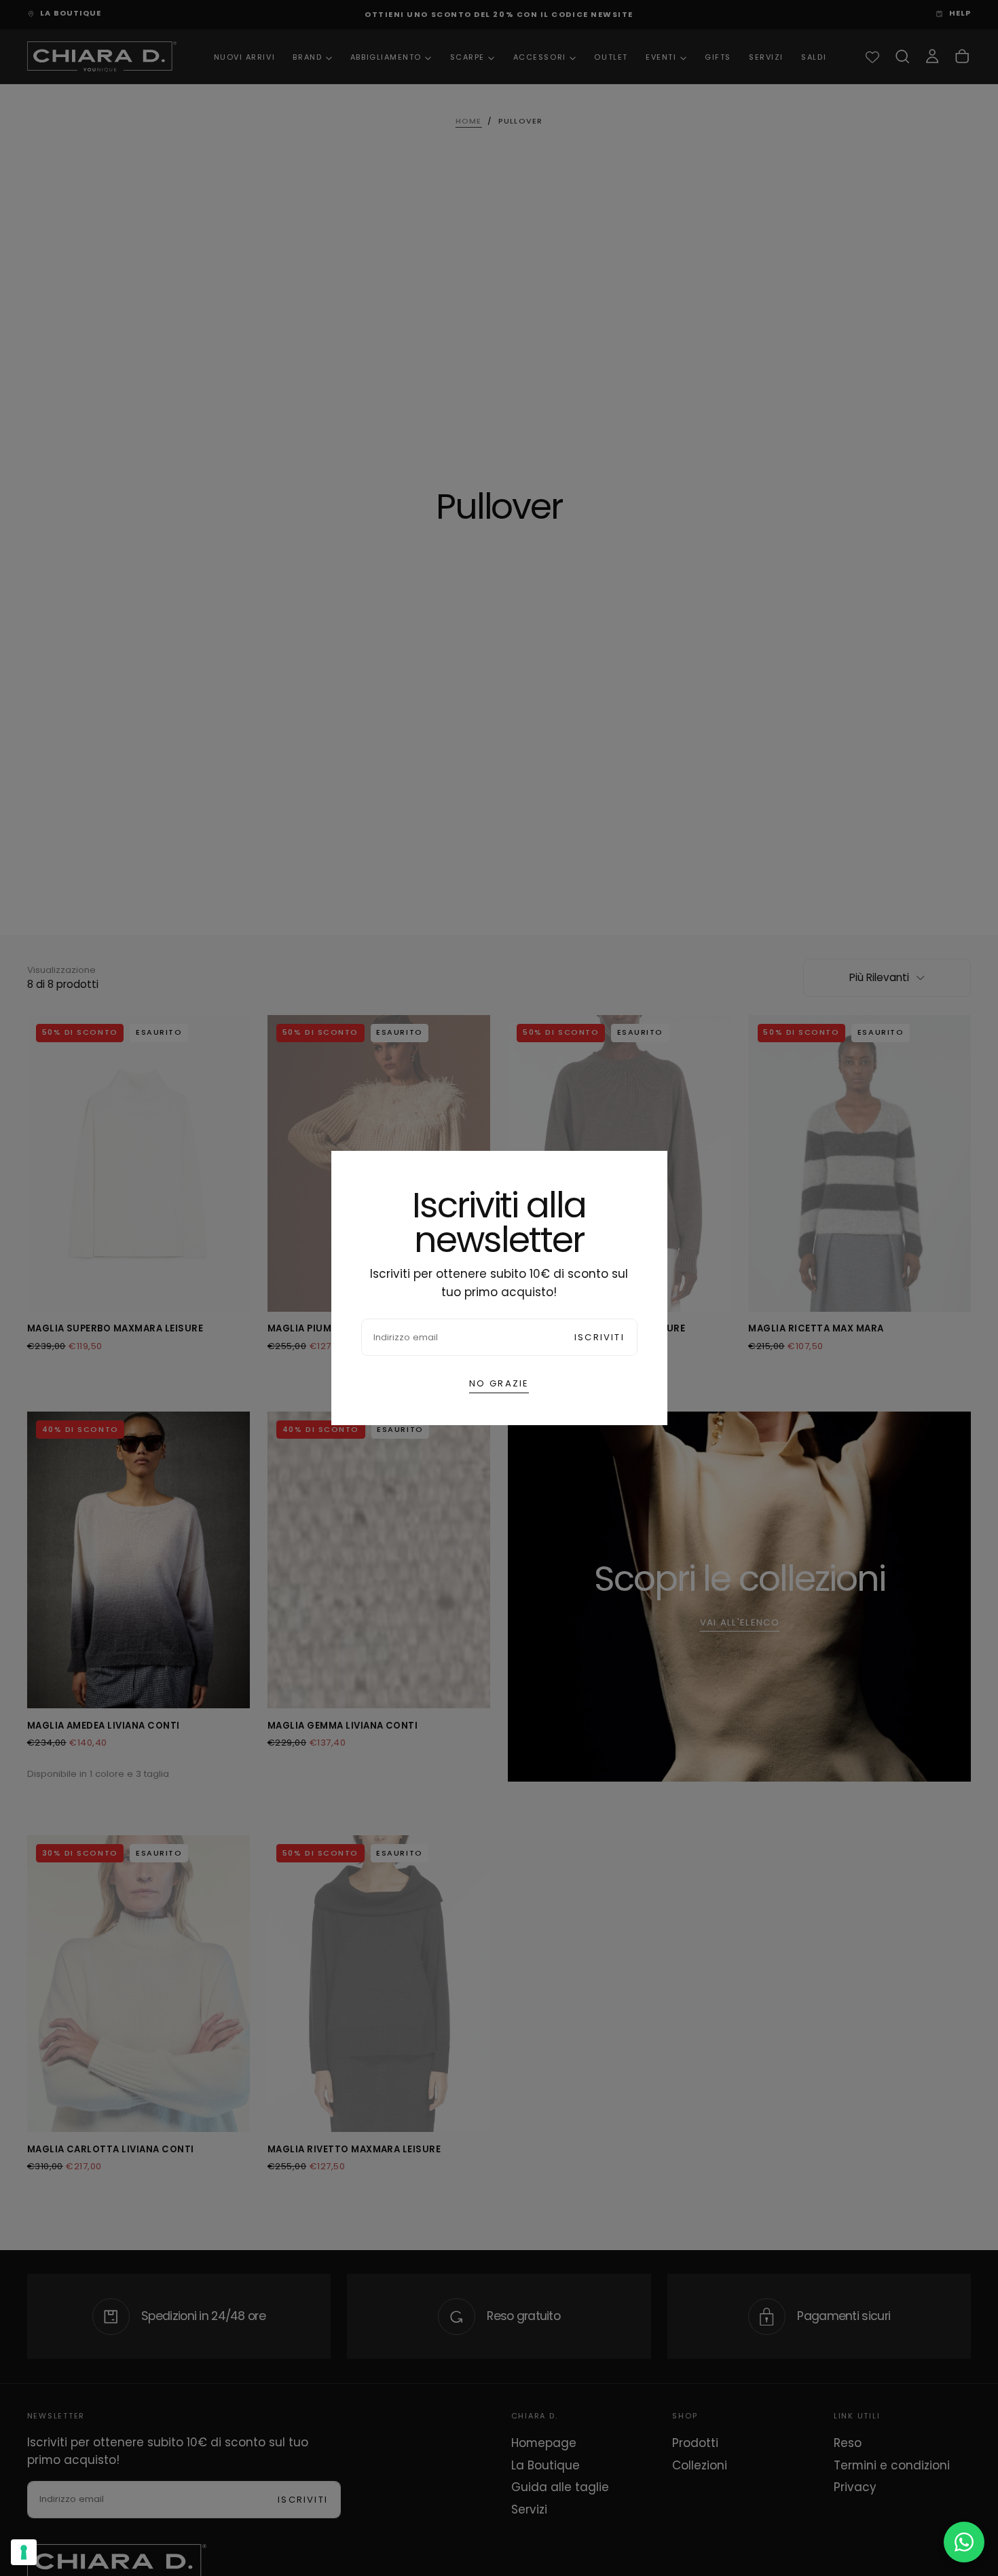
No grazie (499, 1383)
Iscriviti (599, 1337)
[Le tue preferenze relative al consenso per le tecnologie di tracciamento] (24, 2552)
